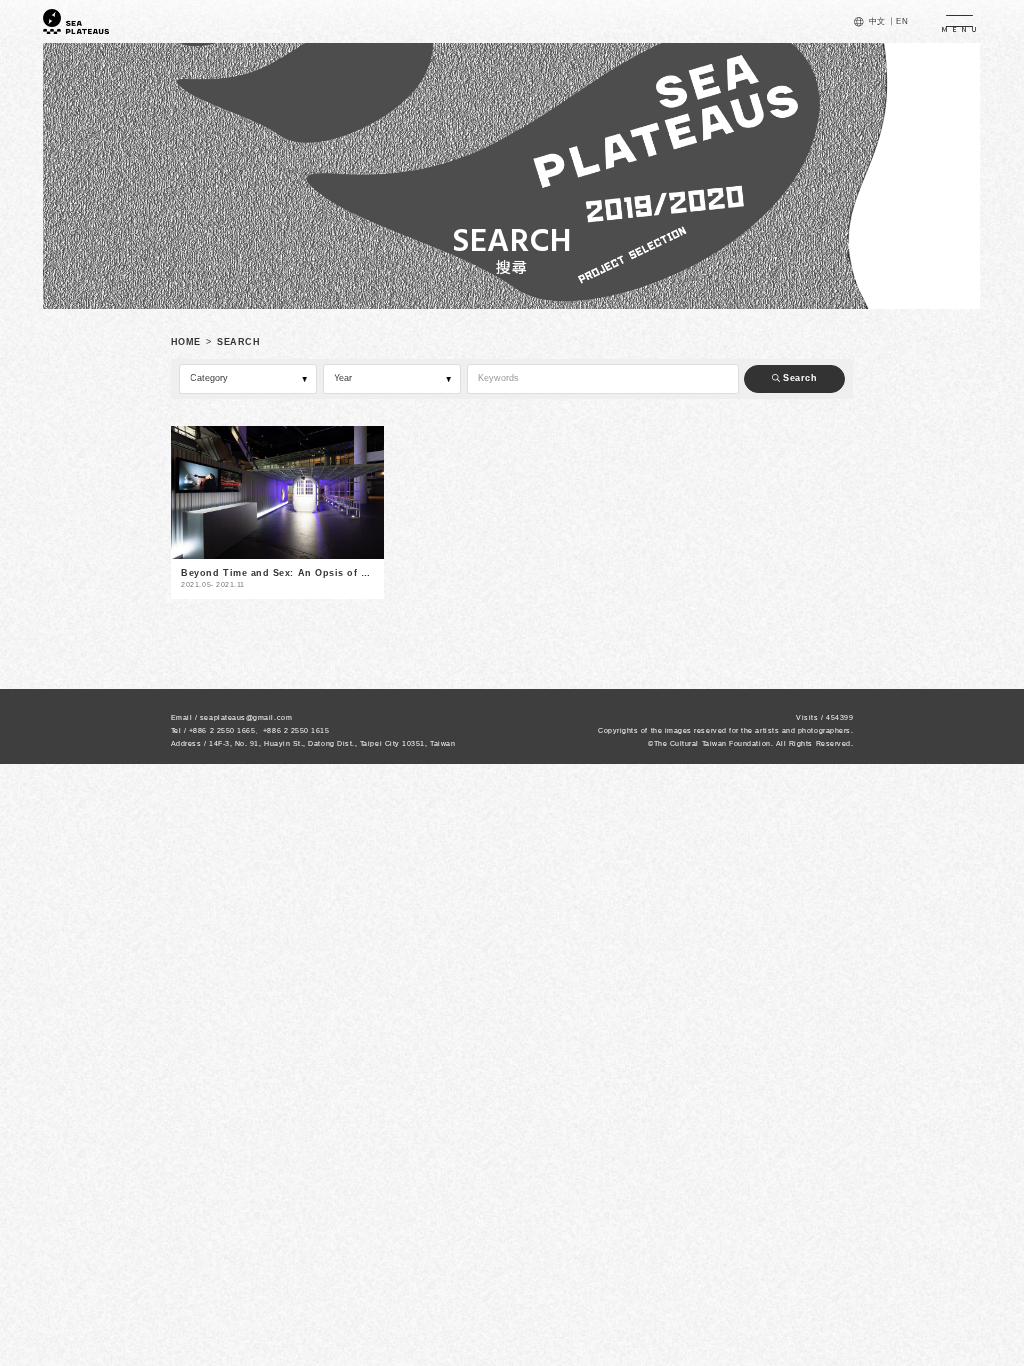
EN (902, 21)
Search (799, 378)
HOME (186, 342)
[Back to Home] (76, 21)
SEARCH (238, 342)
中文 (877, 21)
